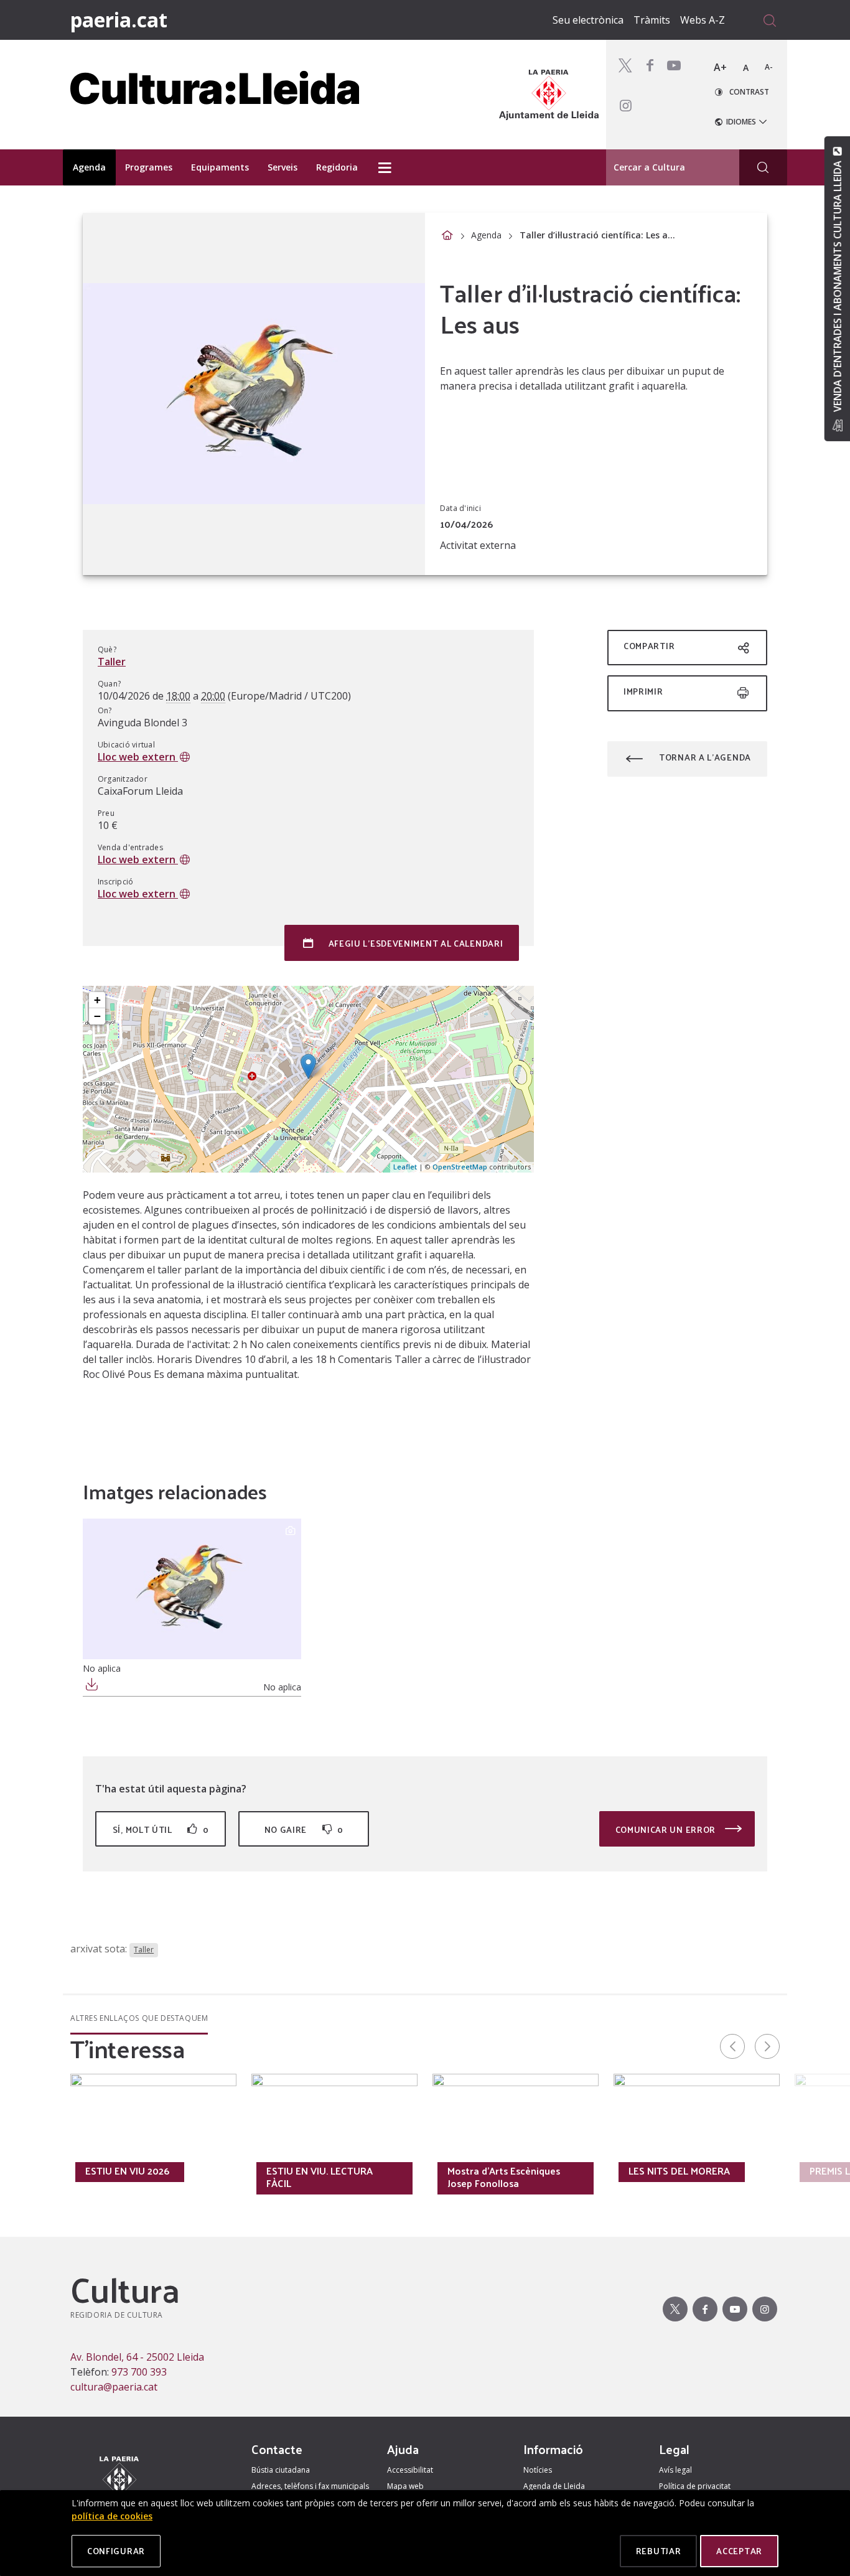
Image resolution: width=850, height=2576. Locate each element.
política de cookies (112, 2516)
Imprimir (643, 691)
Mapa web (405, 2486)
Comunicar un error (667, 1829)
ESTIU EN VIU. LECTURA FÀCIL (320, 2177)
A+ (720, 67)
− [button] (97, 1016)
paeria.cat (119, 20)
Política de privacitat (695, 2486)
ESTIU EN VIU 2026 (127, 2171)
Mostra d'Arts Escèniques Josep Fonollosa (504, 2177)
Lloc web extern (138, 757)
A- (769, 67)
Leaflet (405, 1167)
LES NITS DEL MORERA (679, 2171)
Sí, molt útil (161, 1829)
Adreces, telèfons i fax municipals (310, 2486)
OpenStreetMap (460, 1167)
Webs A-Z (703, 20)
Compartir (649, 646)
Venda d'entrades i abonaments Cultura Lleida (837, 286)
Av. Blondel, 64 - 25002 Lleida (137, 2357)
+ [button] (97, 1000)
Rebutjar (659, 2551)
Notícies (538, 2470)
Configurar (116, 2551)
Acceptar (739, 2551)
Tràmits (652, 20)
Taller (112, 662)
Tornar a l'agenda (705, 757)
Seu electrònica (588, 20)
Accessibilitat (410, 2470)
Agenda (486, 235)
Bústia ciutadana (281, 2470)
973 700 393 (139, 2372)
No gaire (304, 1829)
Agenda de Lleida (554, 2486)
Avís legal (675, 2470)
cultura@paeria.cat (114, 2387)
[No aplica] (192, 1589)
